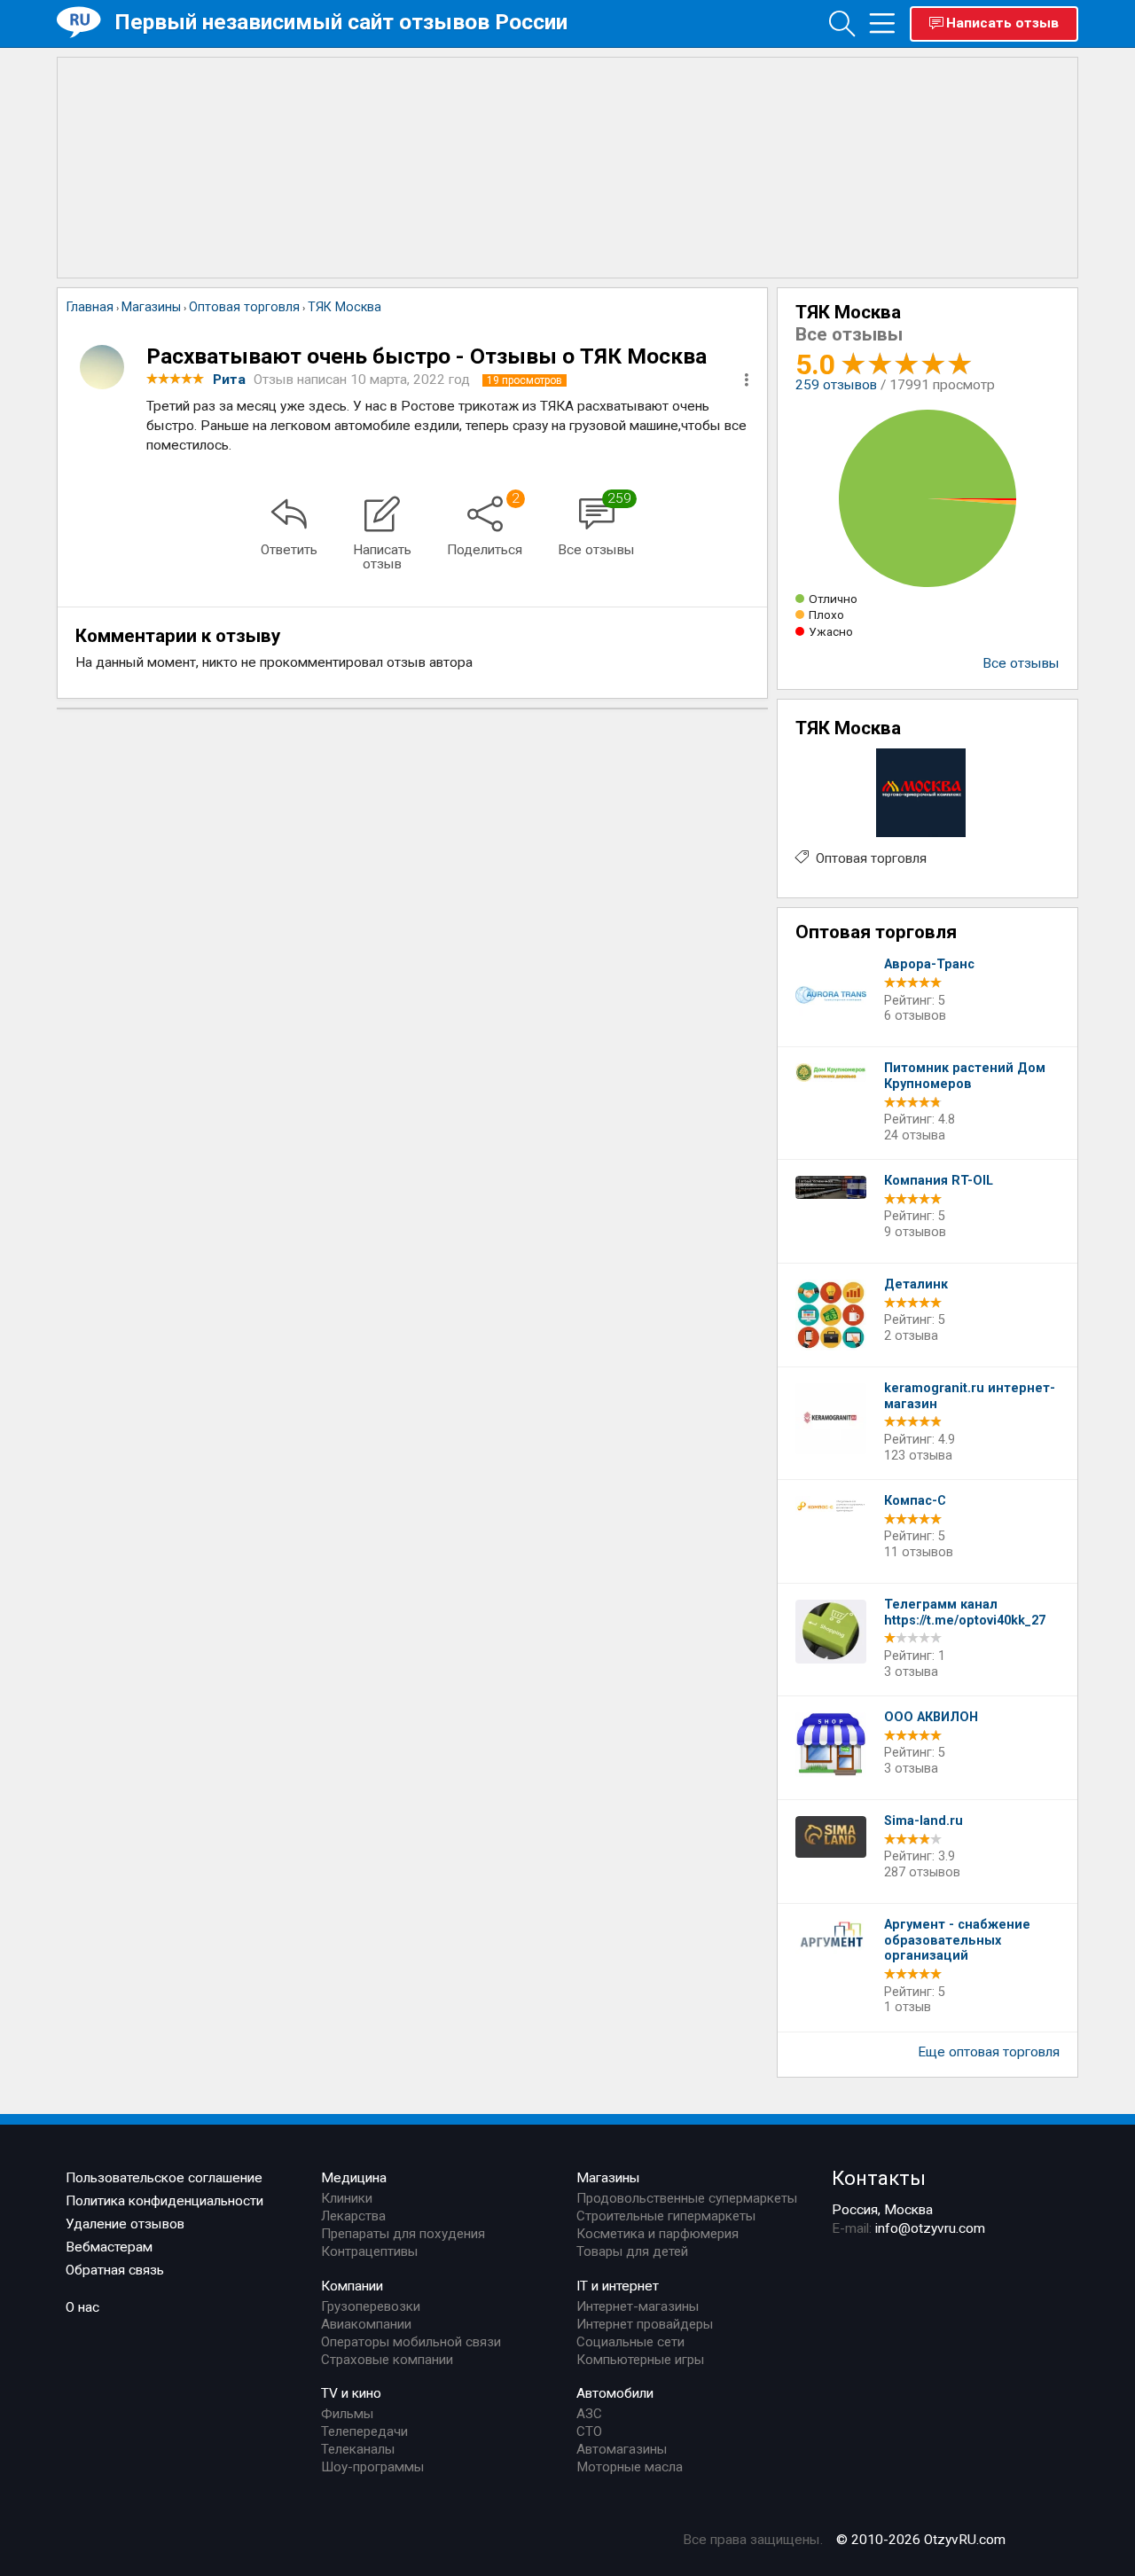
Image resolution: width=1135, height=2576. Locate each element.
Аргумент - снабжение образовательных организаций (957, 1940)
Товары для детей (632, 2251)
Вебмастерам (109, 2247)
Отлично (833, 599)
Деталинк (916, 1284)
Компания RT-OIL (939, 1181)
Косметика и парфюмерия (658, 2234)
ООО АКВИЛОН (931, 1717)
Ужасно (831, 631)
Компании (352, 2286)
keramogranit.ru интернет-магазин (970, 1396)
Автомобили (615, 2393)
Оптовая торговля (871, 858)
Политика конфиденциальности (164, 2201)
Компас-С (915, 1501)
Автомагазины (622, 2449)
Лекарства (353, 2216)
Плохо (826, 615)
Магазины (608, 2178)
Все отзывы (1021, 663)
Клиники (347, 2198)
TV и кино (351, 2393)
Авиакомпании (366, 2324)
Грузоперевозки (371, 2306)
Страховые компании (387, 2360)
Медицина (354, 2178)
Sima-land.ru (924, 1821)
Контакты (879, 2178)
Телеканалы (358, 2449)
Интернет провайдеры (645, 2324)
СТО (589, 2431)
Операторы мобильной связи (411, 2342)
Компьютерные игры (640, 2360)
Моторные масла (630, 2467)
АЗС (589, 2414)
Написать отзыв (1002, 23)
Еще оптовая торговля (989, 2052)
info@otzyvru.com (930, 2228)
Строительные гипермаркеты (666, 2216)
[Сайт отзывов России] (86, 23)
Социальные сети (630, 2342)
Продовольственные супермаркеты (687, 2198)
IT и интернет (618, 2286)
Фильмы (347, 2414)
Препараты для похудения (403, 2234)
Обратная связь (115, 2270)
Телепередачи (364, 2431)
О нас (82, 2307)
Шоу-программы (372, 2467)
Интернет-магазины (638, 2306)
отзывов (836, 385)
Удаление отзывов (125, 2224)
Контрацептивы (369, 2251)
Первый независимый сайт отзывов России (341, 22)
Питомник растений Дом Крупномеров (965, 1076)
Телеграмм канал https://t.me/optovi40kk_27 (965, 1613)
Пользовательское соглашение (164, 2178)
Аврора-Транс (929, 964)
